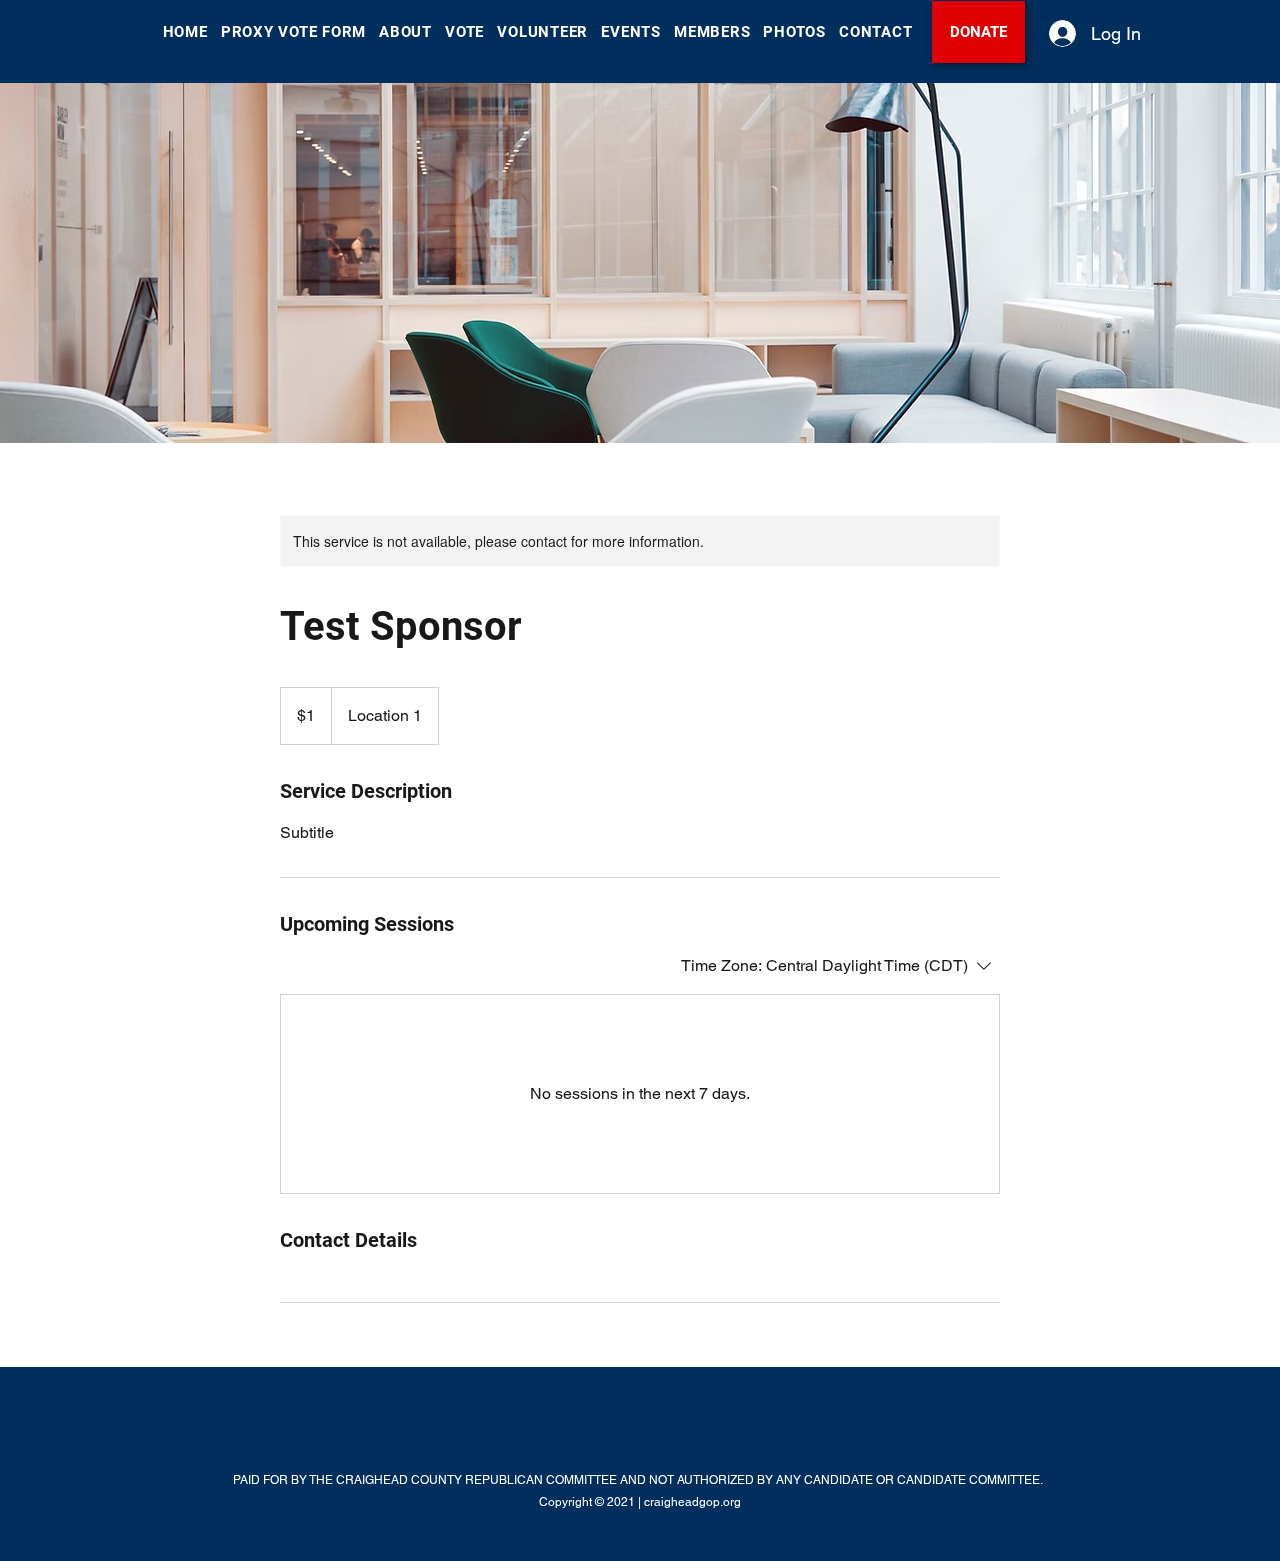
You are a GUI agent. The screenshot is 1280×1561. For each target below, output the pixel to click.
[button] (406, 32)
